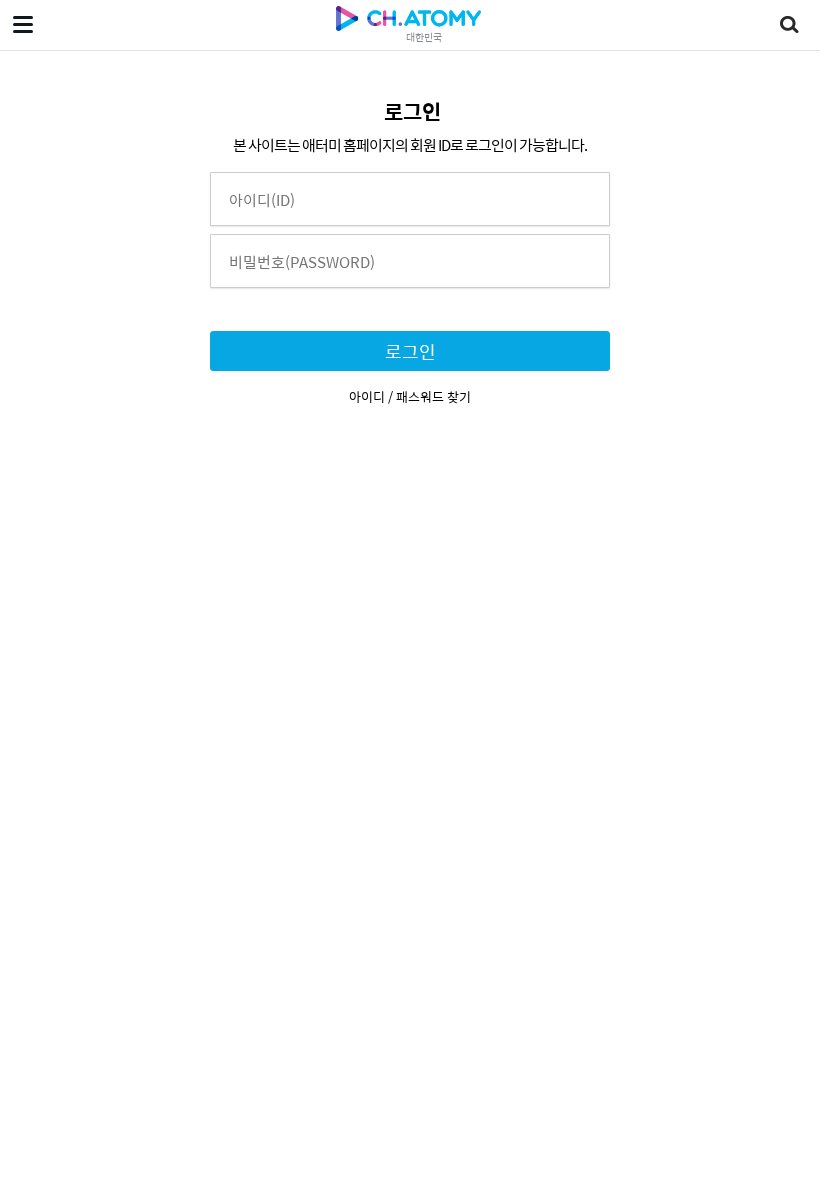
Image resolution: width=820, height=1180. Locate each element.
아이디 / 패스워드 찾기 (410, 396)
